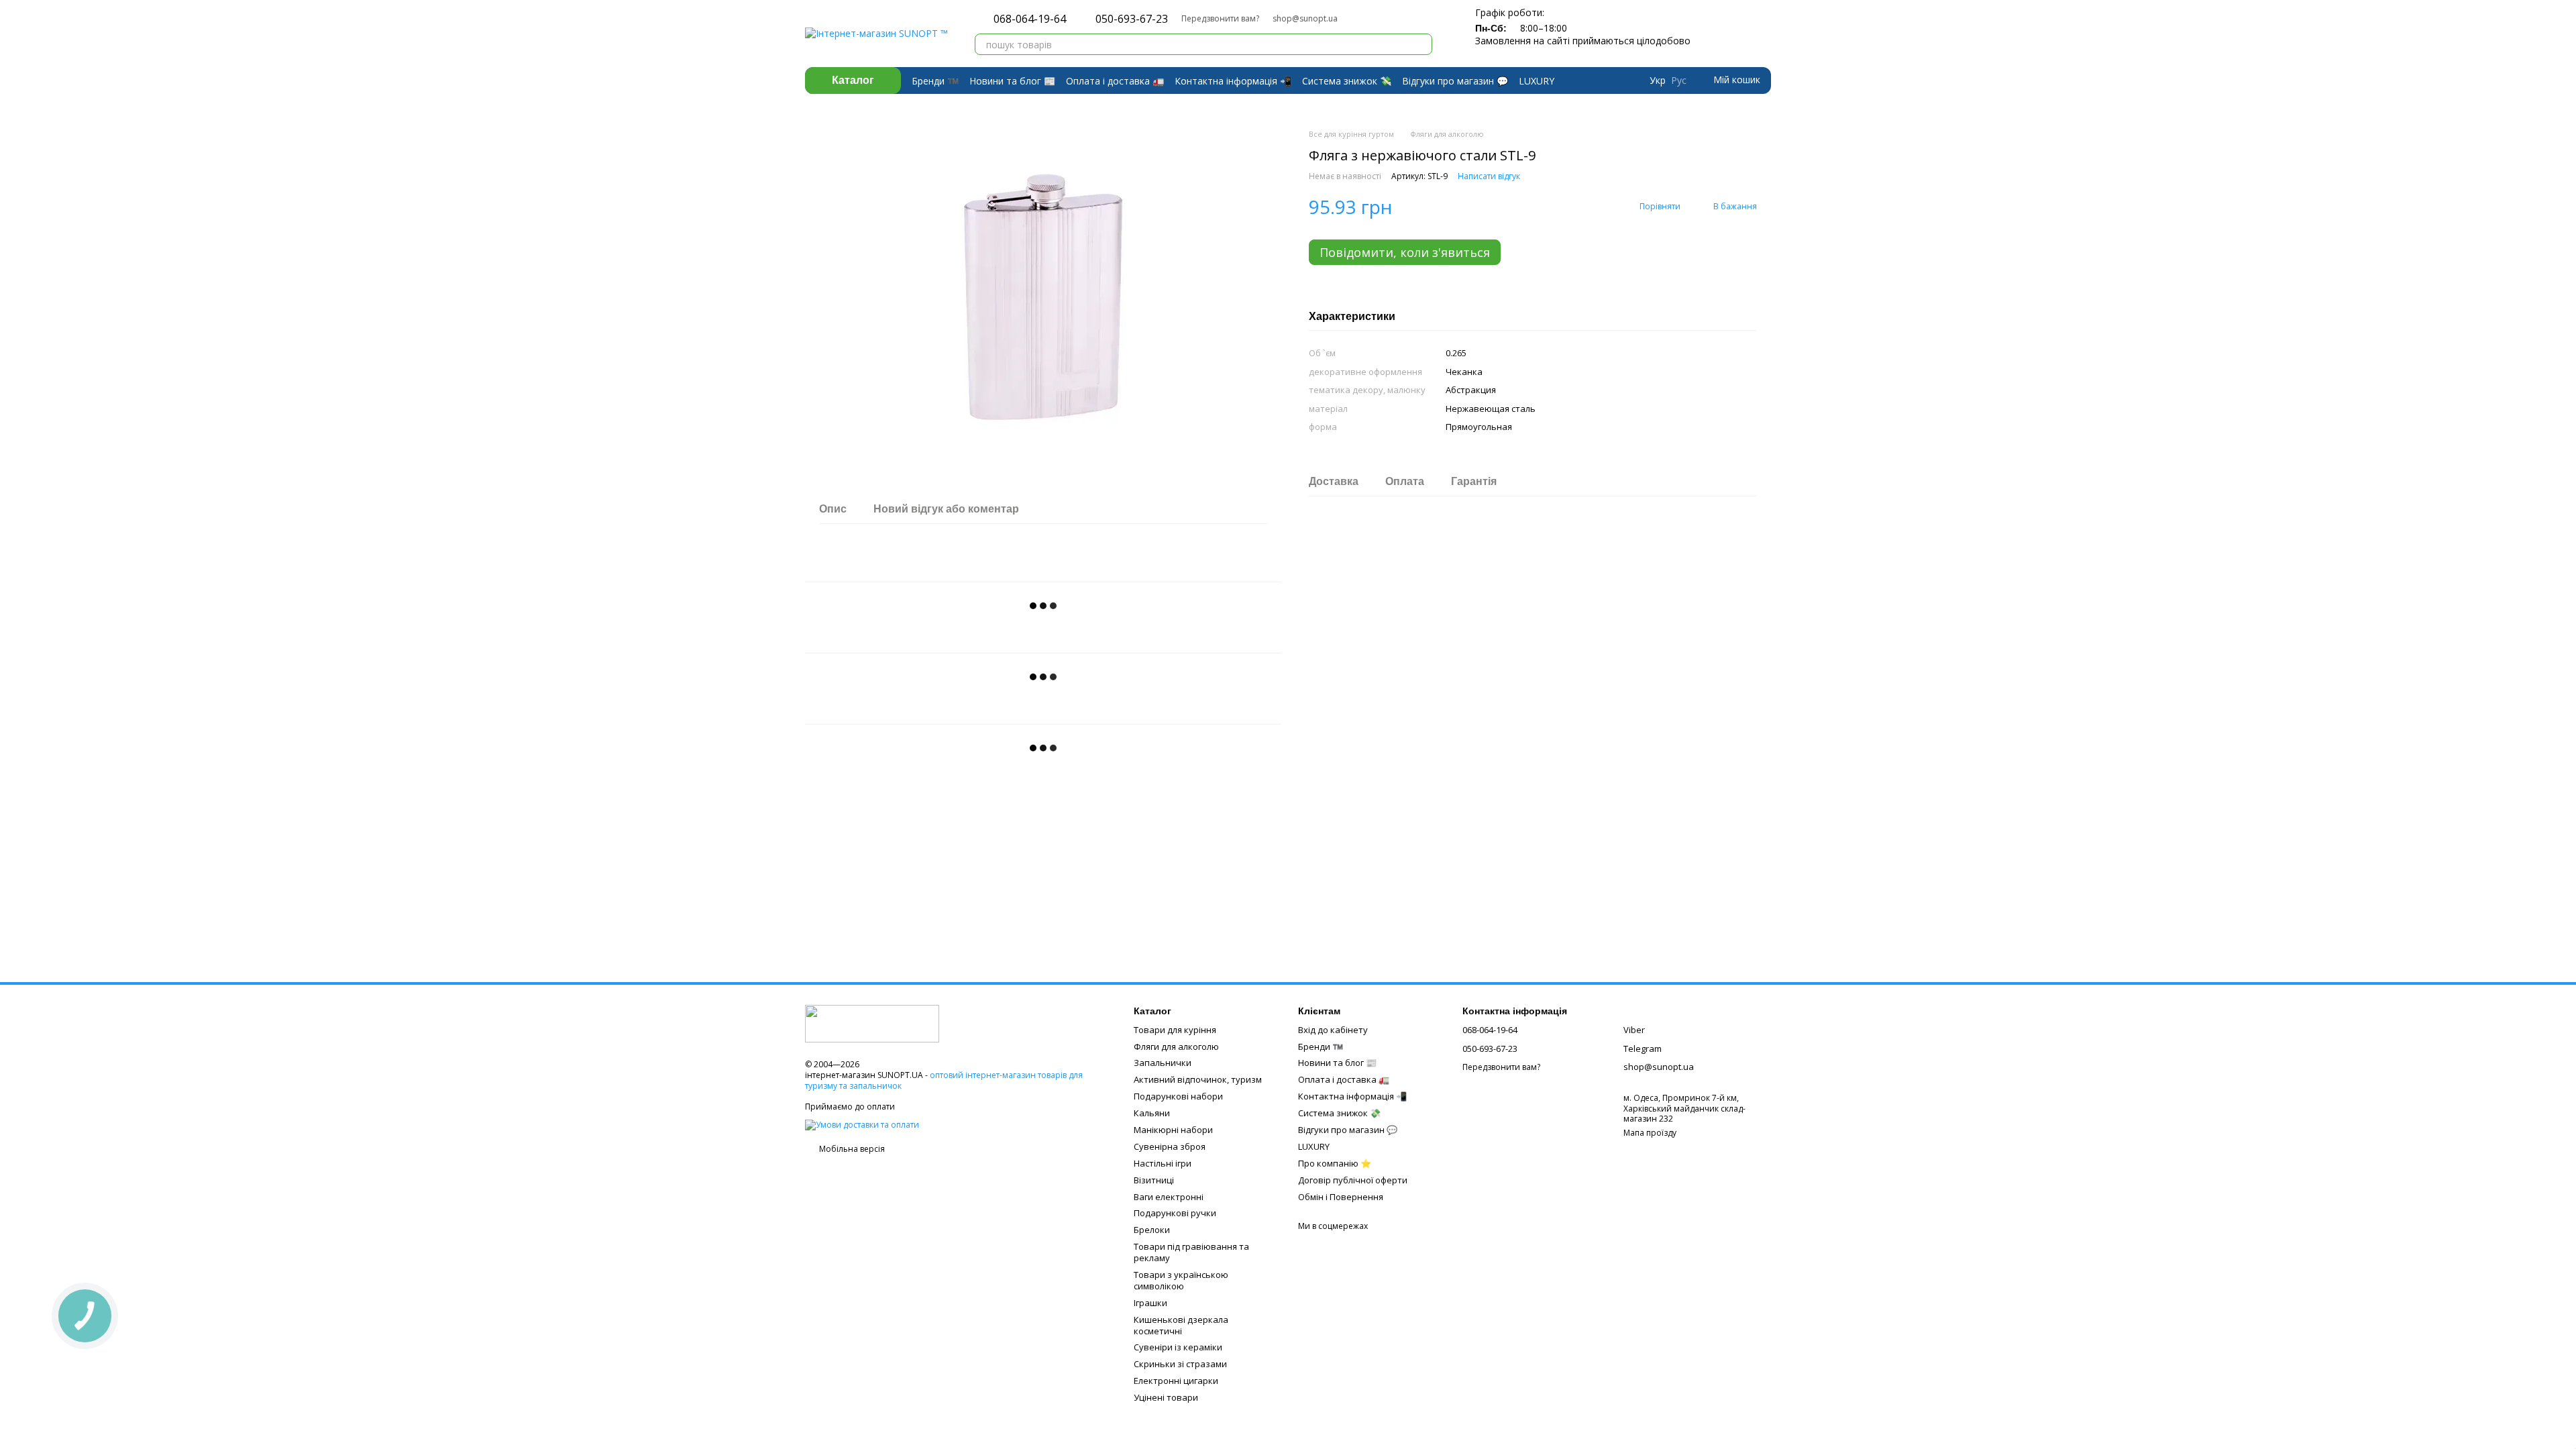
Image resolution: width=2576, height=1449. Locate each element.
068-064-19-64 (1030, 19)
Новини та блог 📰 (1012, 81)
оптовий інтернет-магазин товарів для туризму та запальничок (944, 1080)
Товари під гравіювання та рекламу (1191, 1252)
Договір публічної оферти (1353, 1180)
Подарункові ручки (1175, 1213)
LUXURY (1537, 81)
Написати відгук (1489, 176)
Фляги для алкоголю (1176, 1046)
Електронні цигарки (1176, 1381)
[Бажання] (1736, 34)
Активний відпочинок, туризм (1198, 1079)
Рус (1679, 80)
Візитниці (1154, 1180)
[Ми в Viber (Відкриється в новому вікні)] (1370, 19)
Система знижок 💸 (1347, 81)
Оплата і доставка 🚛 (1115, 81)
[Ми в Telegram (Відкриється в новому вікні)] (1354, 19)
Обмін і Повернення (1341, 1197)
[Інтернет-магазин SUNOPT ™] (872, 1023)
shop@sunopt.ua (1305, 18)
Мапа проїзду (1650, 1133)
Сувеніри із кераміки (1178, 1347)
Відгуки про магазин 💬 (1455, 81)
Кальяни (1152, 1113)
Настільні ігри (1163, 1163)
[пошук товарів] (1421, 44)
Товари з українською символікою (1181, 1280)
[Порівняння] (1709, 34)
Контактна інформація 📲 (1233, 81)
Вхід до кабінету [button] (1333, 1030)
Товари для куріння (1175, 1030)
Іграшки (1150, 1303)
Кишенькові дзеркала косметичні (1181, 1325)
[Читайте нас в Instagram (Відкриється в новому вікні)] (1386, 19)
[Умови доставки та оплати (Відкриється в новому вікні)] (862, 1124)
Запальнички (1163, 1063)
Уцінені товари (1166, 1397)
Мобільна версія (851, 1149)
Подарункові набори (1178, 1096)
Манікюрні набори (1173, 1130)
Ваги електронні (1169, 1197)
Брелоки (1152, 1230)
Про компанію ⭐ (1335, 1163)
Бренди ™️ (935, 81)
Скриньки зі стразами (1180, 1364)
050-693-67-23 (1132, 19)
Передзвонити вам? (1220, 19)
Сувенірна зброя (1170, 1146)
